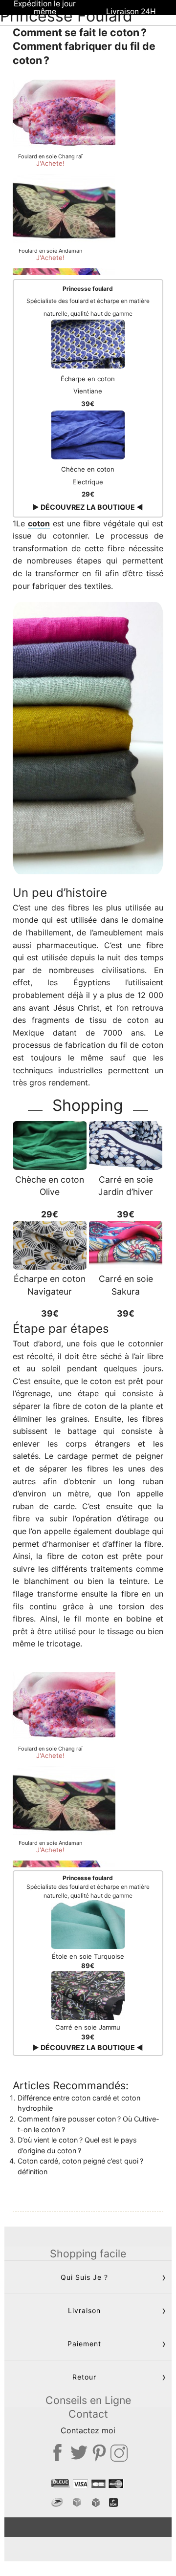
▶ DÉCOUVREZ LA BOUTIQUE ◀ (88, 507)
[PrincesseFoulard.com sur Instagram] (119, 2453)
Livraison (84, 2310)
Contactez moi (88, 2430)
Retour (84, 2377)
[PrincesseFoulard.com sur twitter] (79, 2453)
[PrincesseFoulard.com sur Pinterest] (99, 2453)
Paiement (84, 2344)
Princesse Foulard (66, 16)
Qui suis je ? (84, 2277)
